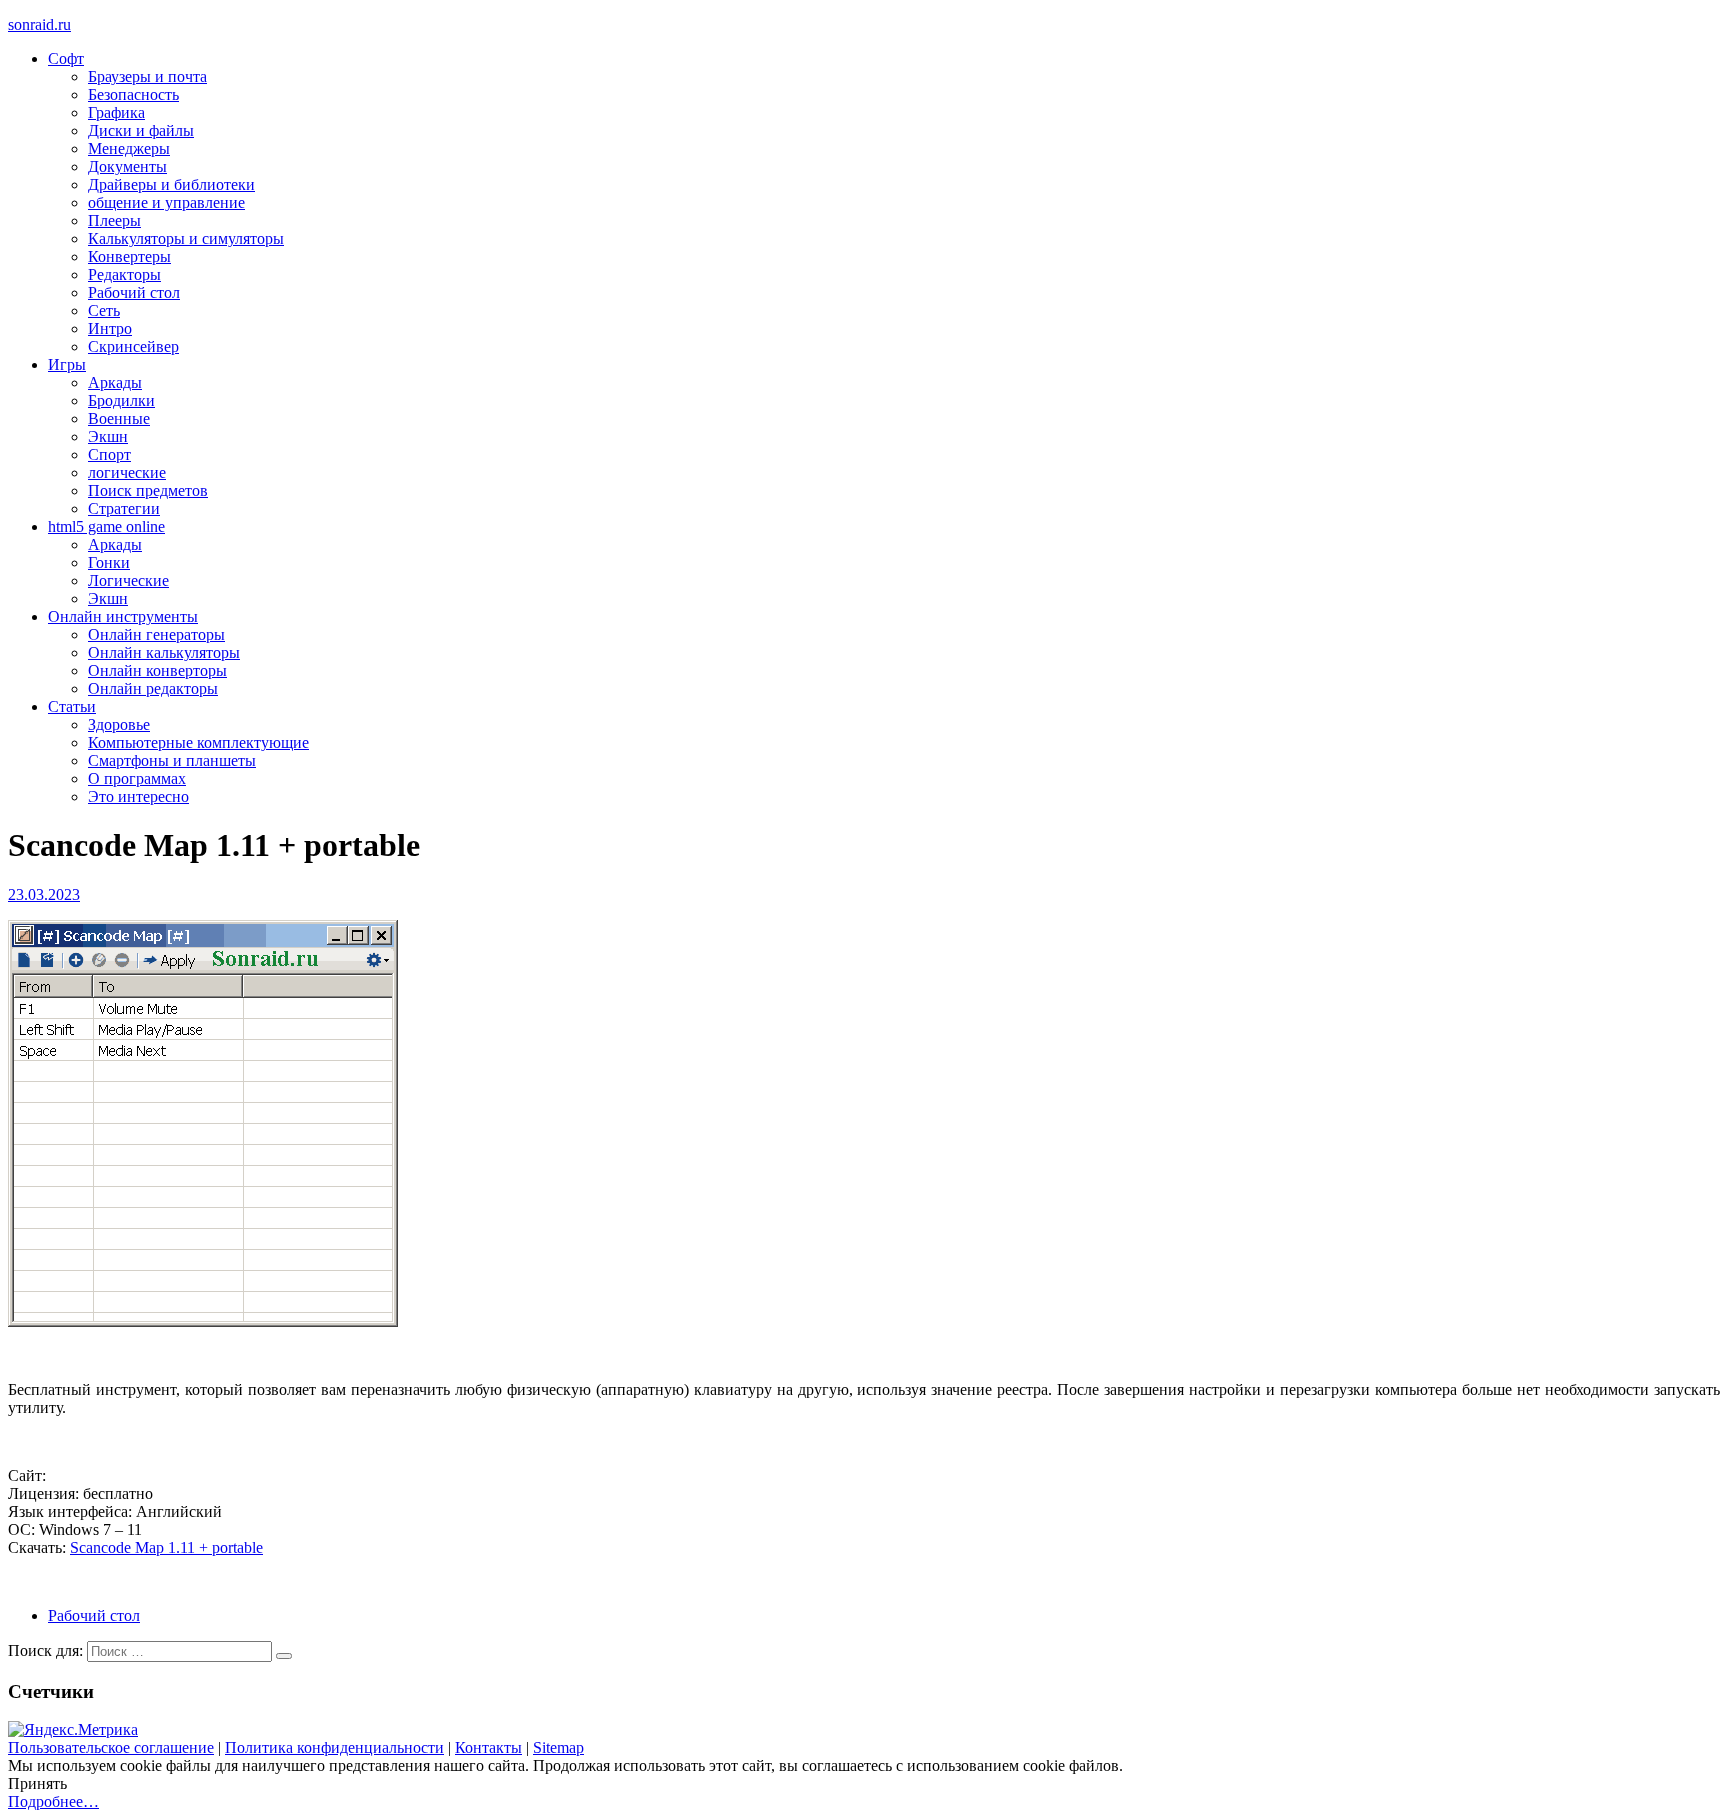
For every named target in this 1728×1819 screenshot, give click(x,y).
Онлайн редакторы (153, 688)
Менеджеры (129, 148)
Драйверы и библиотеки (171, 184)
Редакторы (124, 274)
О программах (137, 778)
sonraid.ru (39, 24)
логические (127, 472)
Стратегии (124, 508)
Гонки (109, 562)
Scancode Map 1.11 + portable (166, 1547)
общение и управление (166, 202)
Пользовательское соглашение (111, 1747)
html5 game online (106, 526)
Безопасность (133, 94)
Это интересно (138, 796)
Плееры (114, 220)
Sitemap (558, 1747)
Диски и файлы (141, 130)
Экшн (108, 436)
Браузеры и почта (147, 76)
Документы (127, 166)
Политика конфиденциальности (334, 1747)
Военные (119, 418)
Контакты (488, 1747)
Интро (110, 328)
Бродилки (121, 400)
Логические (128, 580)
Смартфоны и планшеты (172, 760)
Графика (116, 112)
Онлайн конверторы (157, 670)
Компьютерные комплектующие (198, 742)
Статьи (72, 706)
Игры (67, 364)
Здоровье (119, 724)
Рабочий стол (134, 292)
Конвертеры (129, 256)
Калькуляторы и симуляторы (186, 238)
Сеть (104, 310)
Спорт (109, 454)
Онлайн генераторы (156, 634)
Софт (66, 58)
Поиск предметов (148, 490)
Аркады (115, 382)
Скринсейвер (133, 346)
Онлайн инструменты (123, 616)
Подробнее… (53, 1801)
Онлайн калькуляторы (164, 652)
